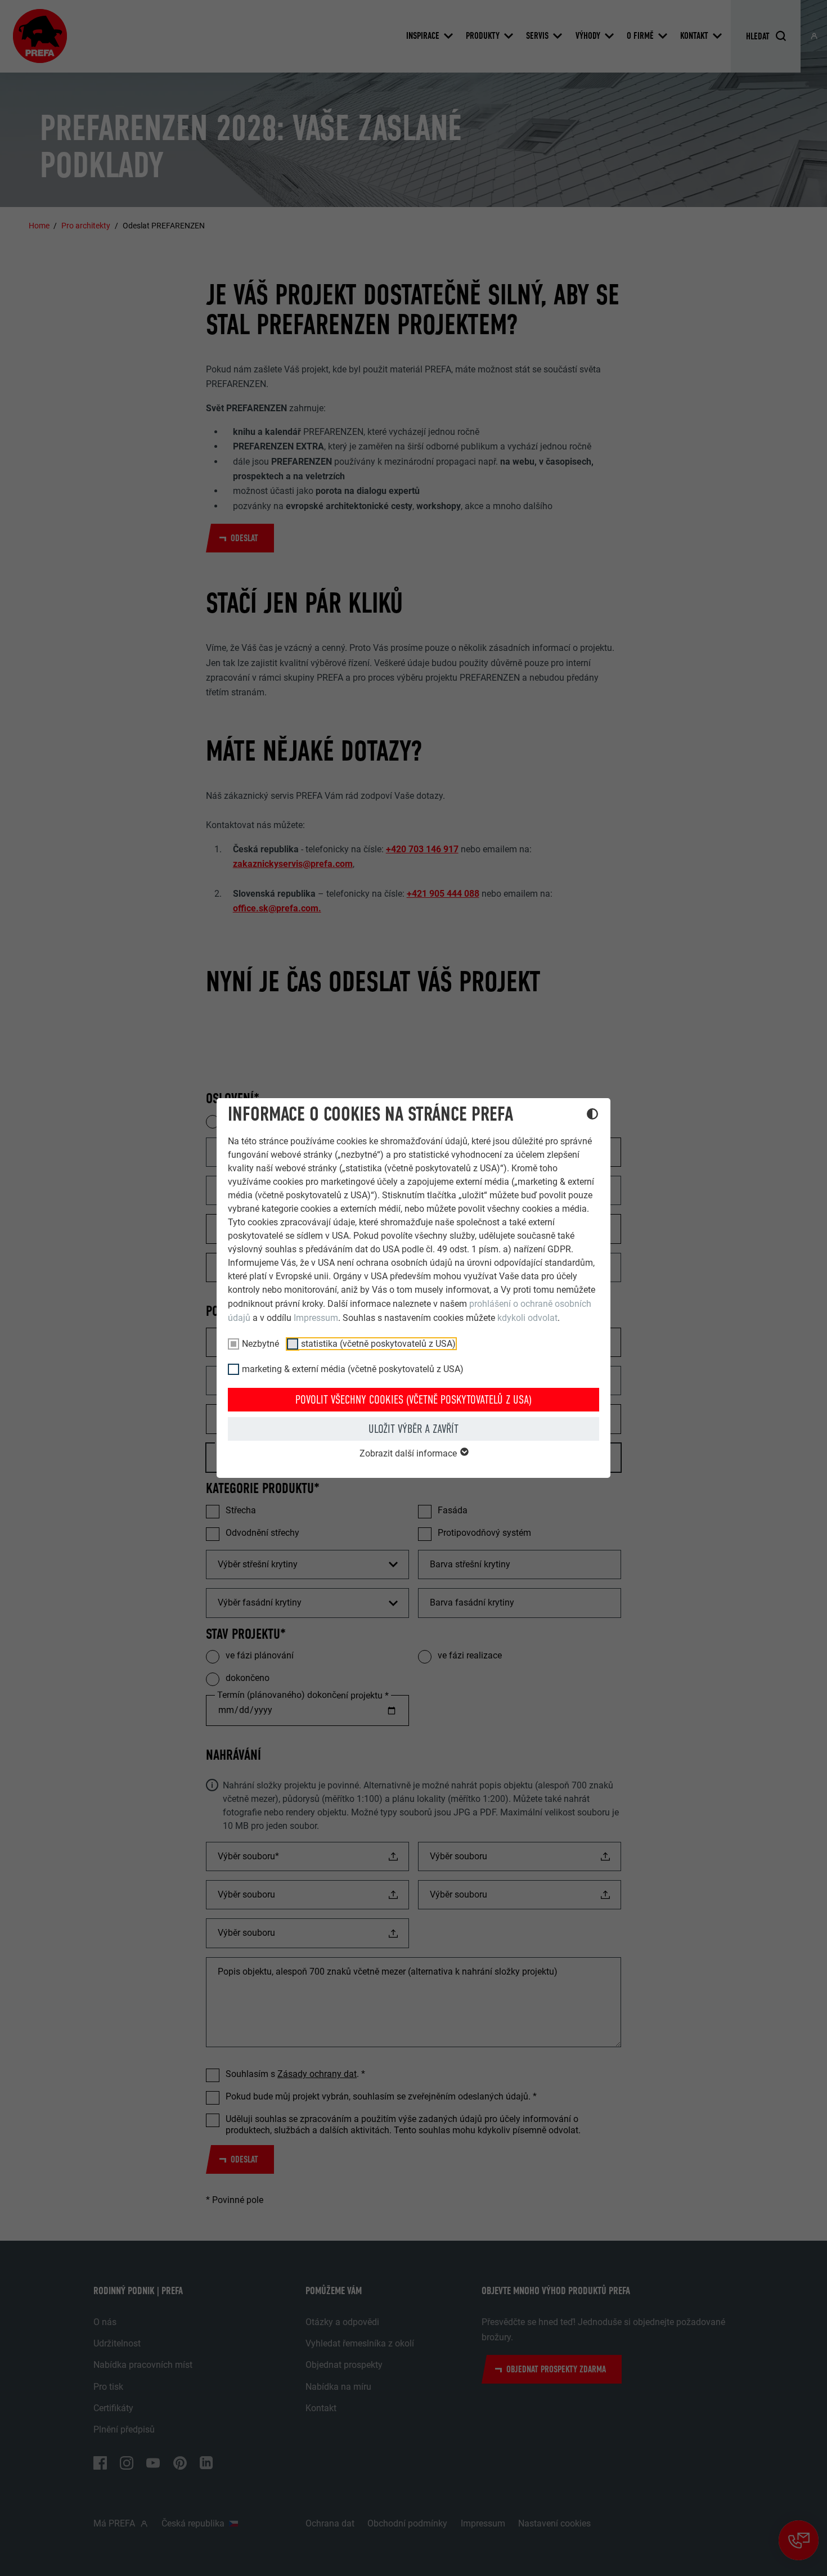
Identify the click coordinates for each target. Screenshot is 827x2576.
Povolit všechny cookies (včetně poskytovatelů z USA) (414, 1400)
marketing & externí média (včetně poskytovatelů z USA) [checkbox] (353, 1369)
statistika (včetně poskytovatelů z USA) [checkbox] (378, 1344)
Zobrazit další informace (409, 1453)
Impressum (316, 1318)
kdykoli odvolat (527, 1318)
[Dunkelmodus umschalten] (592, 1116)
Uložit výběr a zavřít (414, 1429)
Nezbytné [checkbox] (260, 1344)
